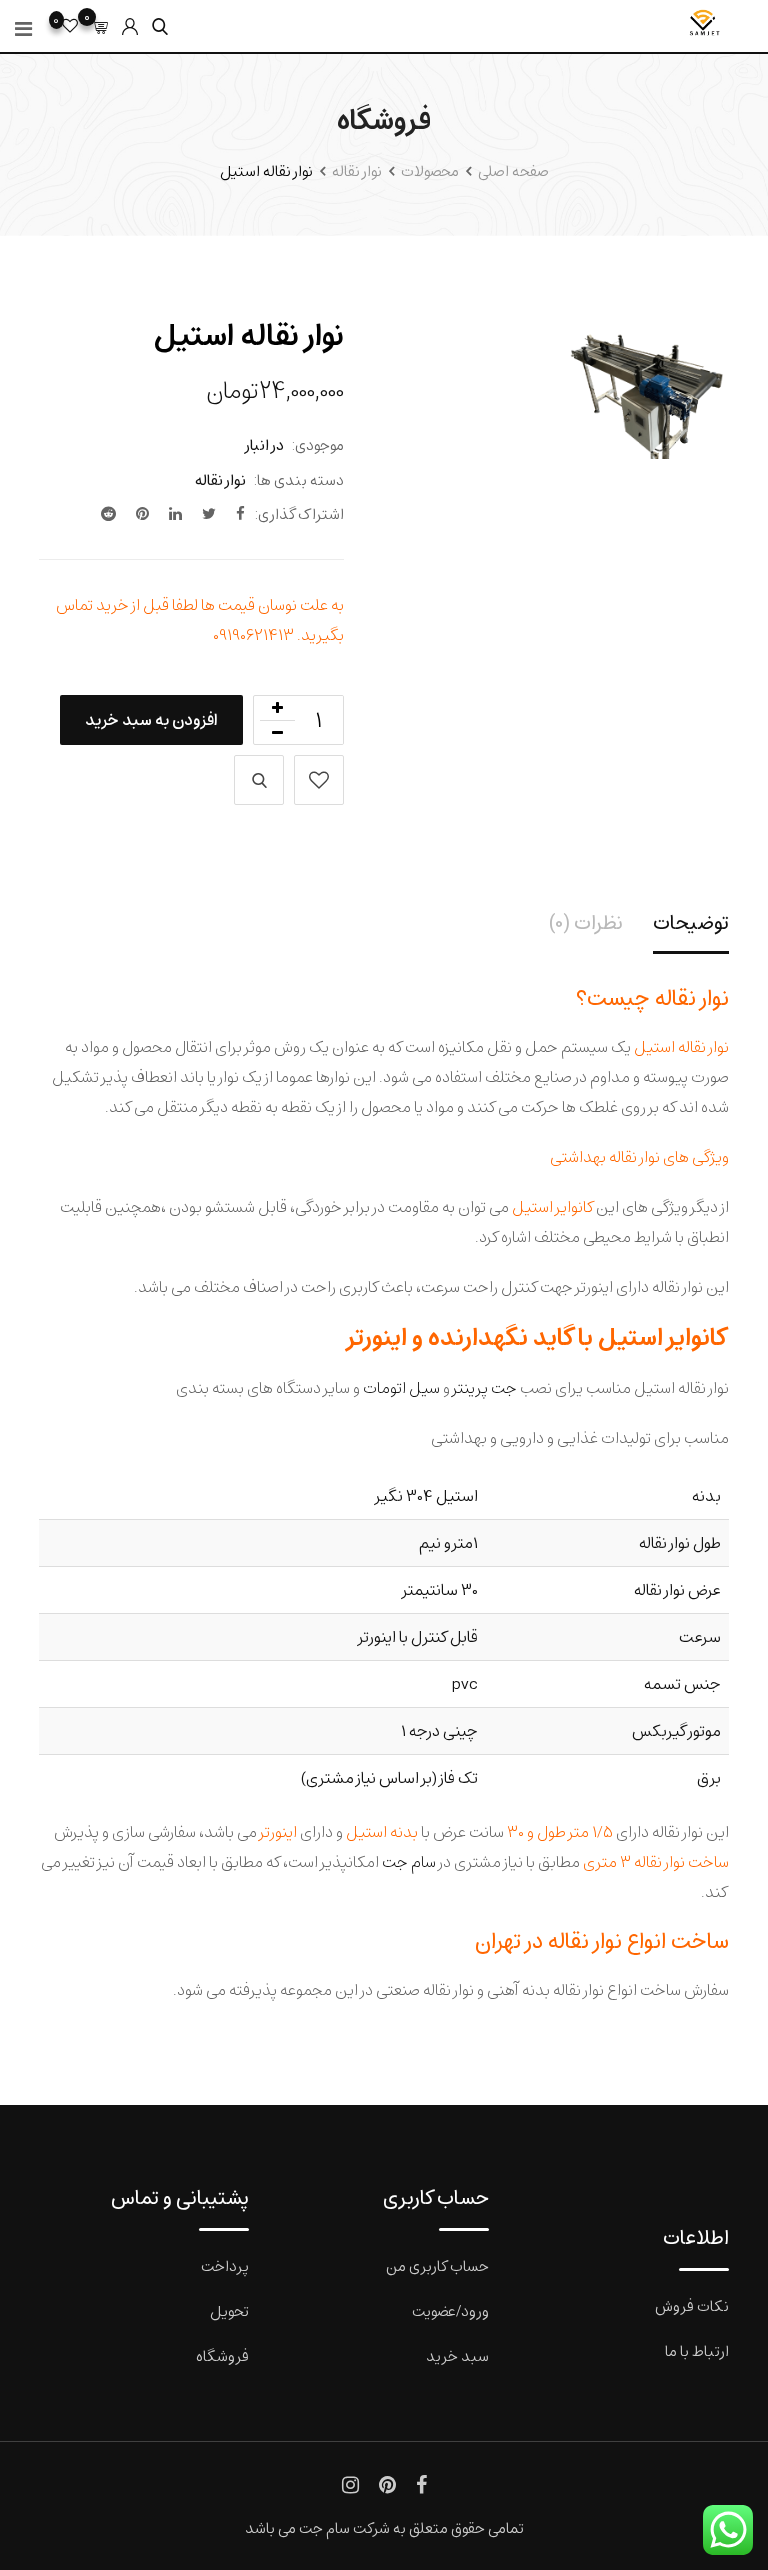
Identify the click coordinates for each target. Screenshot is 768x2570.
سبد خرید (457, 2355)
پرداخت (225, 2265)
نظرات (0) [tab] (586, 922)
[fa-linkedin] (175, 513)
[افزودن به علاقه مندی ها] (319, 780)
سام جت (409, 1861)
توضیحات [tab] (691, 922)
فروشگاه (222, 2355)
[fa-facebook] (240, 513)
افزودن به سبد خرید (151, 719)
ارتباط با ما (697, 2350)
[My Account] (130, 26)
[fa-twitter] (209, 513)
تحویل (229, 2310)
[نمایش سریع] (259, 780)
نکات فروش (692, 2305)
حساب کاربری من (437, 2265)
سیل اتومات (401, 1387)
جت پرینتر (485, 1387)
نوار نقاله (220, 479)
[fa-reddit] (108, 513)
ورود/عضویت (450, 2310)
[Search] (160, 26)
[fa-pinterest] (142, 513)
